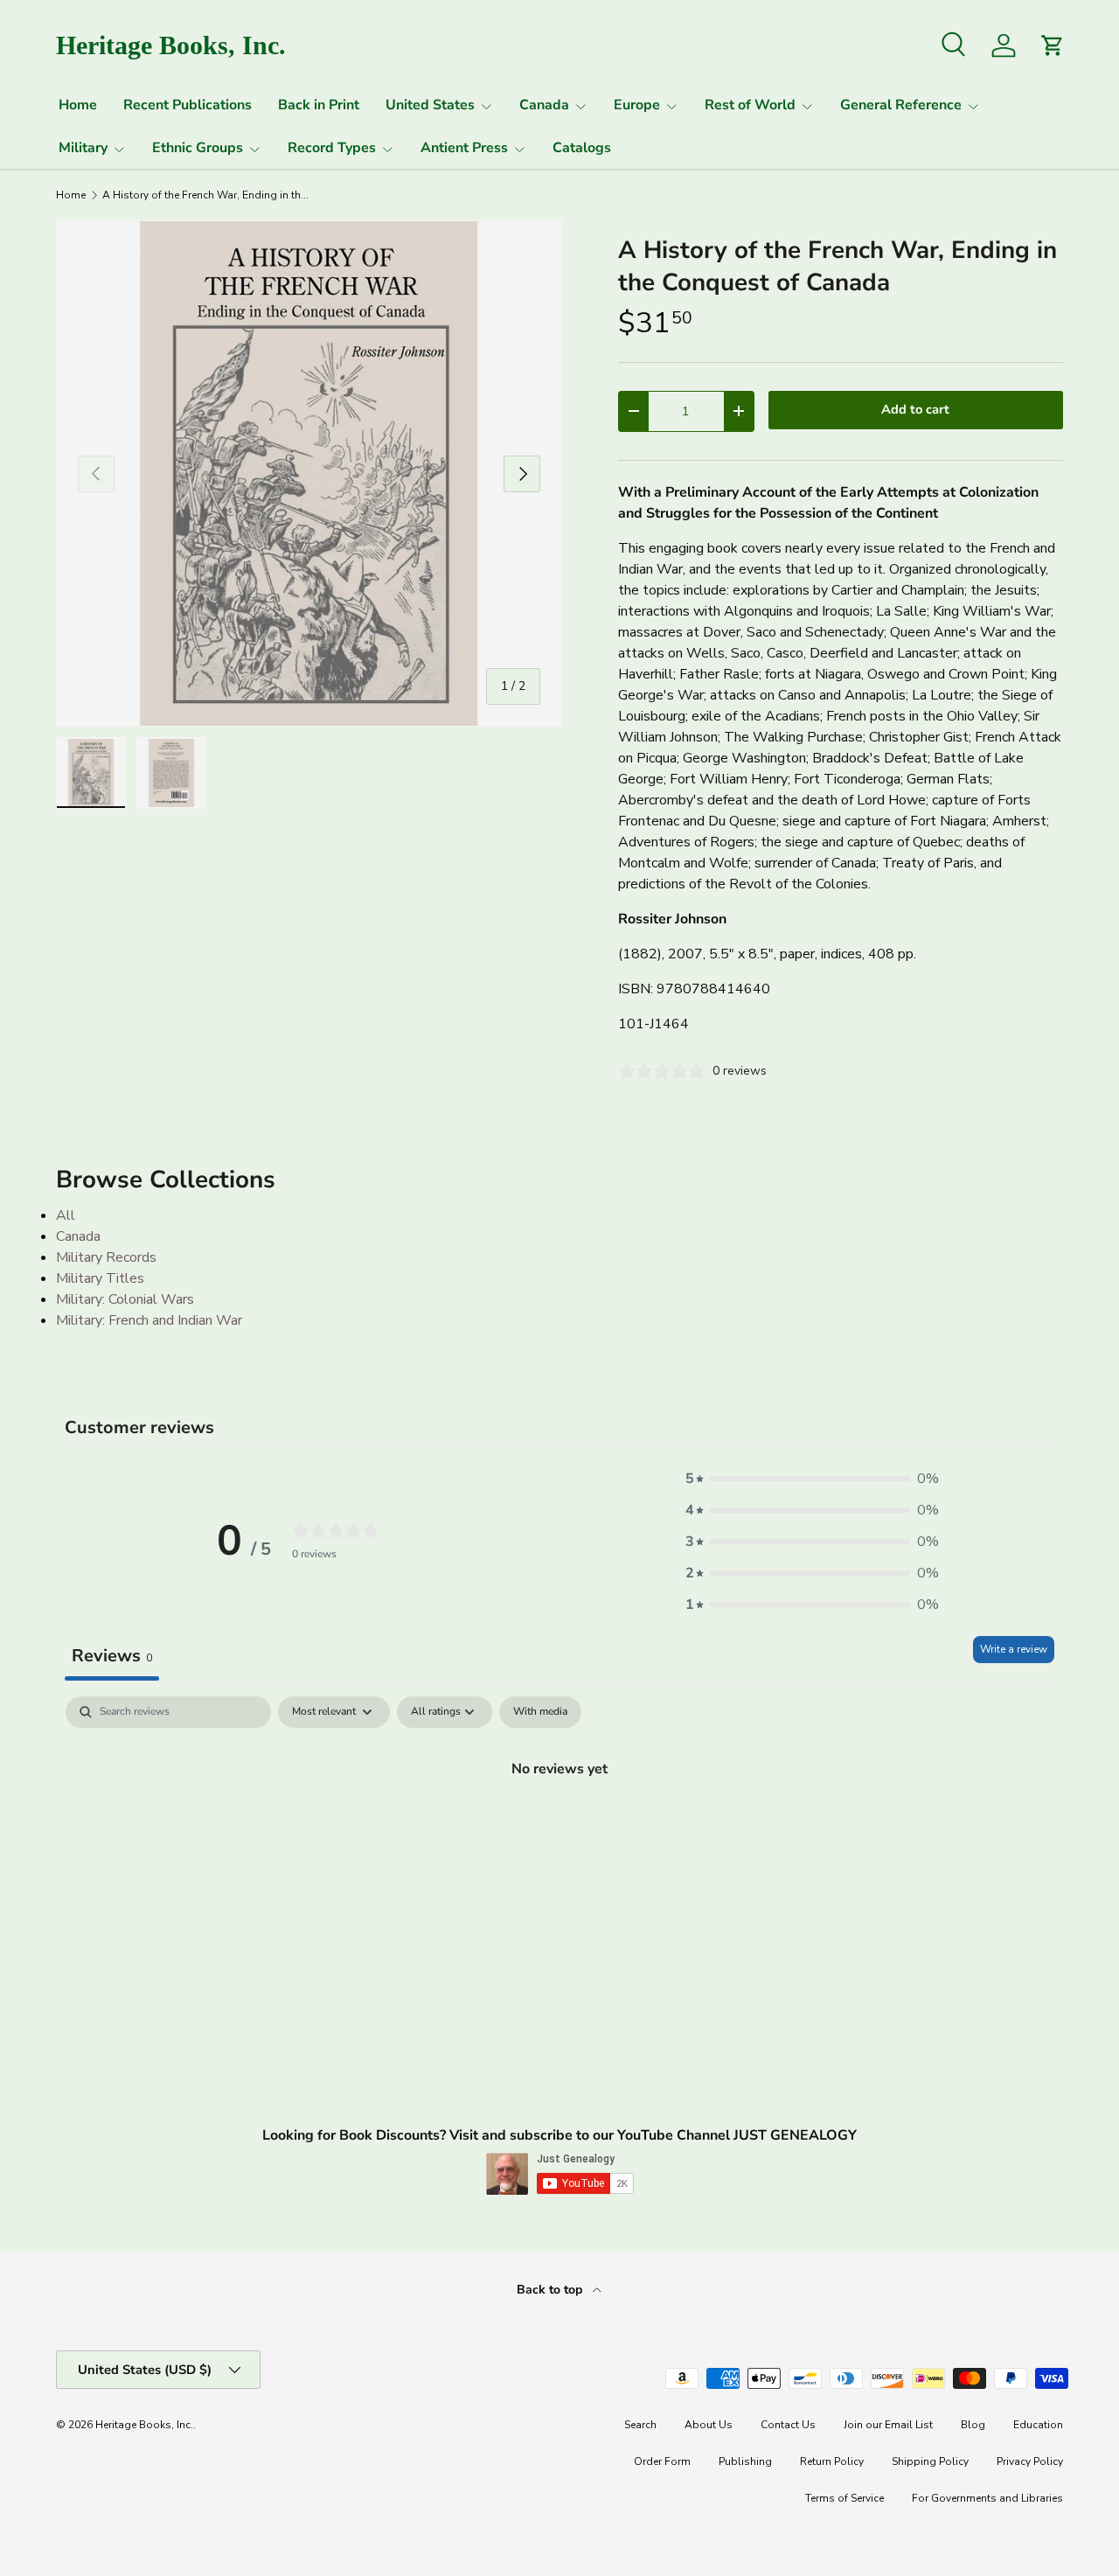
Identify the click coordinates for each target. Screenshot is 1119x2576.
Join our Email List (888, 2425)
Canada (544, 105)
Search (640, 2425)
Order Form (662, 2461)
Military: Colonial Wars (125, 1299)
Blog (973, 2425)
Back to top (551, 2290)
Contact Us (788, 2425)
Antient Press (464, 148)
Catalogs (582, 148)
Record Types (332, 148)
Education (1038, 2425)
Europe (637, 105)
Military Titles (100, 1278)
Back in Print (319, 105)
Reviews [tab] (112, 1656)
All (66, 1215)
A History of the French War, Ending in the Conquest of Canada (207, 195)
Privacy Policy (1030, 2461)
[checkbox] (540, 1712)
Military (83, 148)
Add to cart (915, 409)
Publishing (745, 2461)
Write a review (1014, 1649)
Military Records (106, 1257)
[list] (309, 473)
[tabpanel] (559, 1828)
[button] (812, 1479)
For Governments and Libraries (987, 2498)
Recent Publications (188, 105)
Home (78, 105)
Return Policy (832, 2461)
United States (430, 105)
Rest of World (750, 105)
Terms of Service (844, 2498)
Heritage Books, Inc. (144, 2425)
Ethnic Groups (198, 148)
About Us (709, 2425)
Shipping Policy (930, 2461)
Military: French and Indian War (149, 1320)
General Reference (901, 105)
